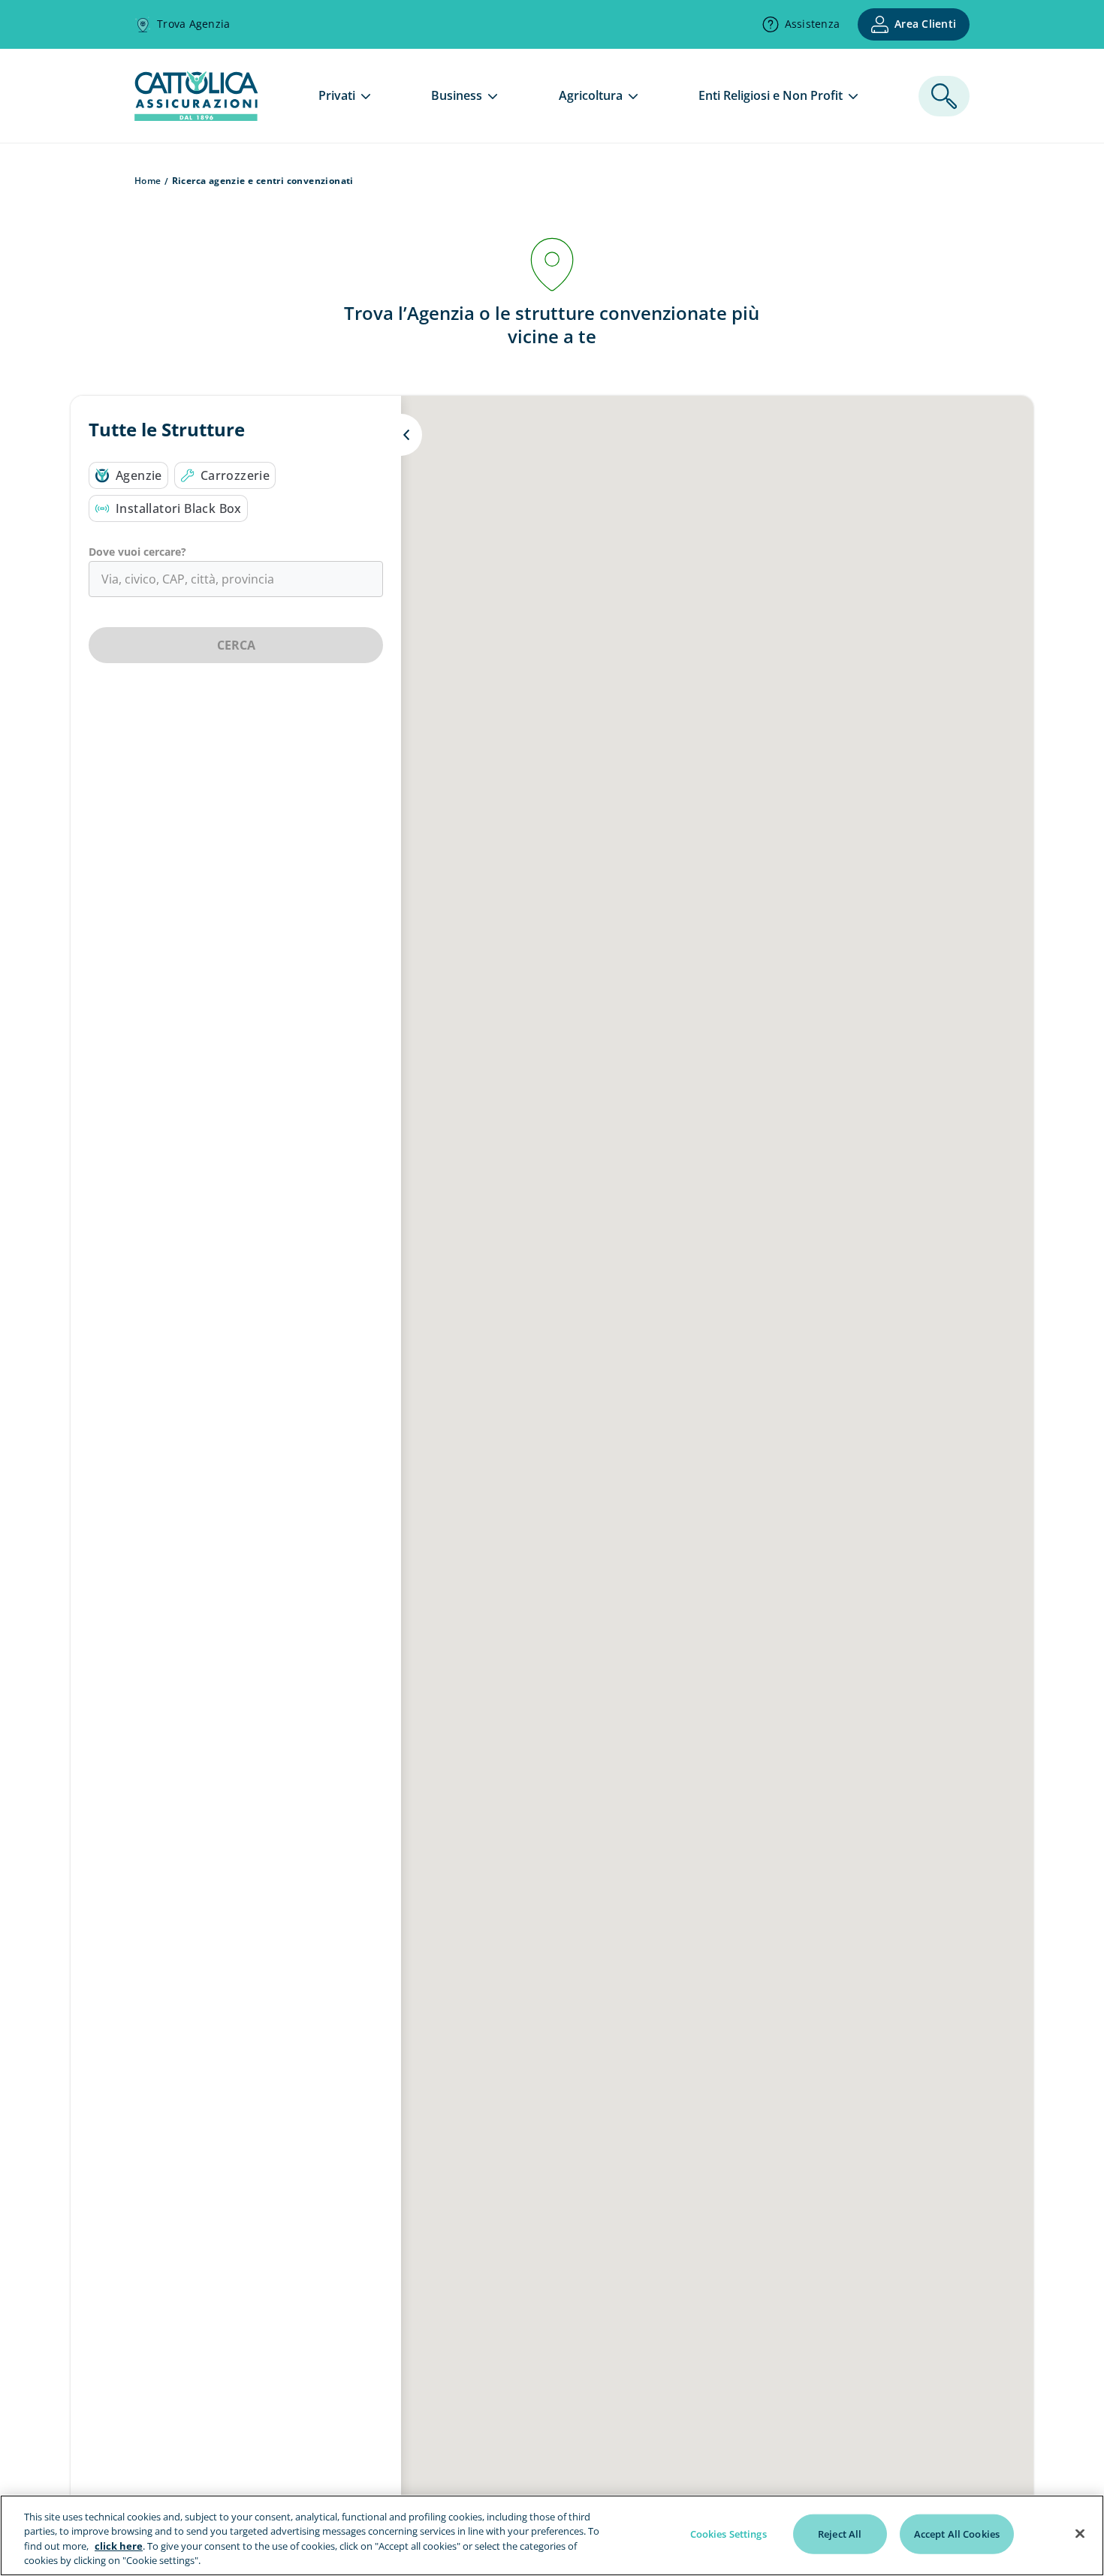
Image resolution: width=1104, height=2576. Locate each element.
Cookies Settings (728, 2534)
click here (119, 2546)
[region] (552, 2535)
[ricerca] (944, 96)
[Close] (1080, 2533)
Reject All (840, 2534)
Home (148, 181)
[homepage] (196, 116)
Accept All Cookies (957, 2534)
